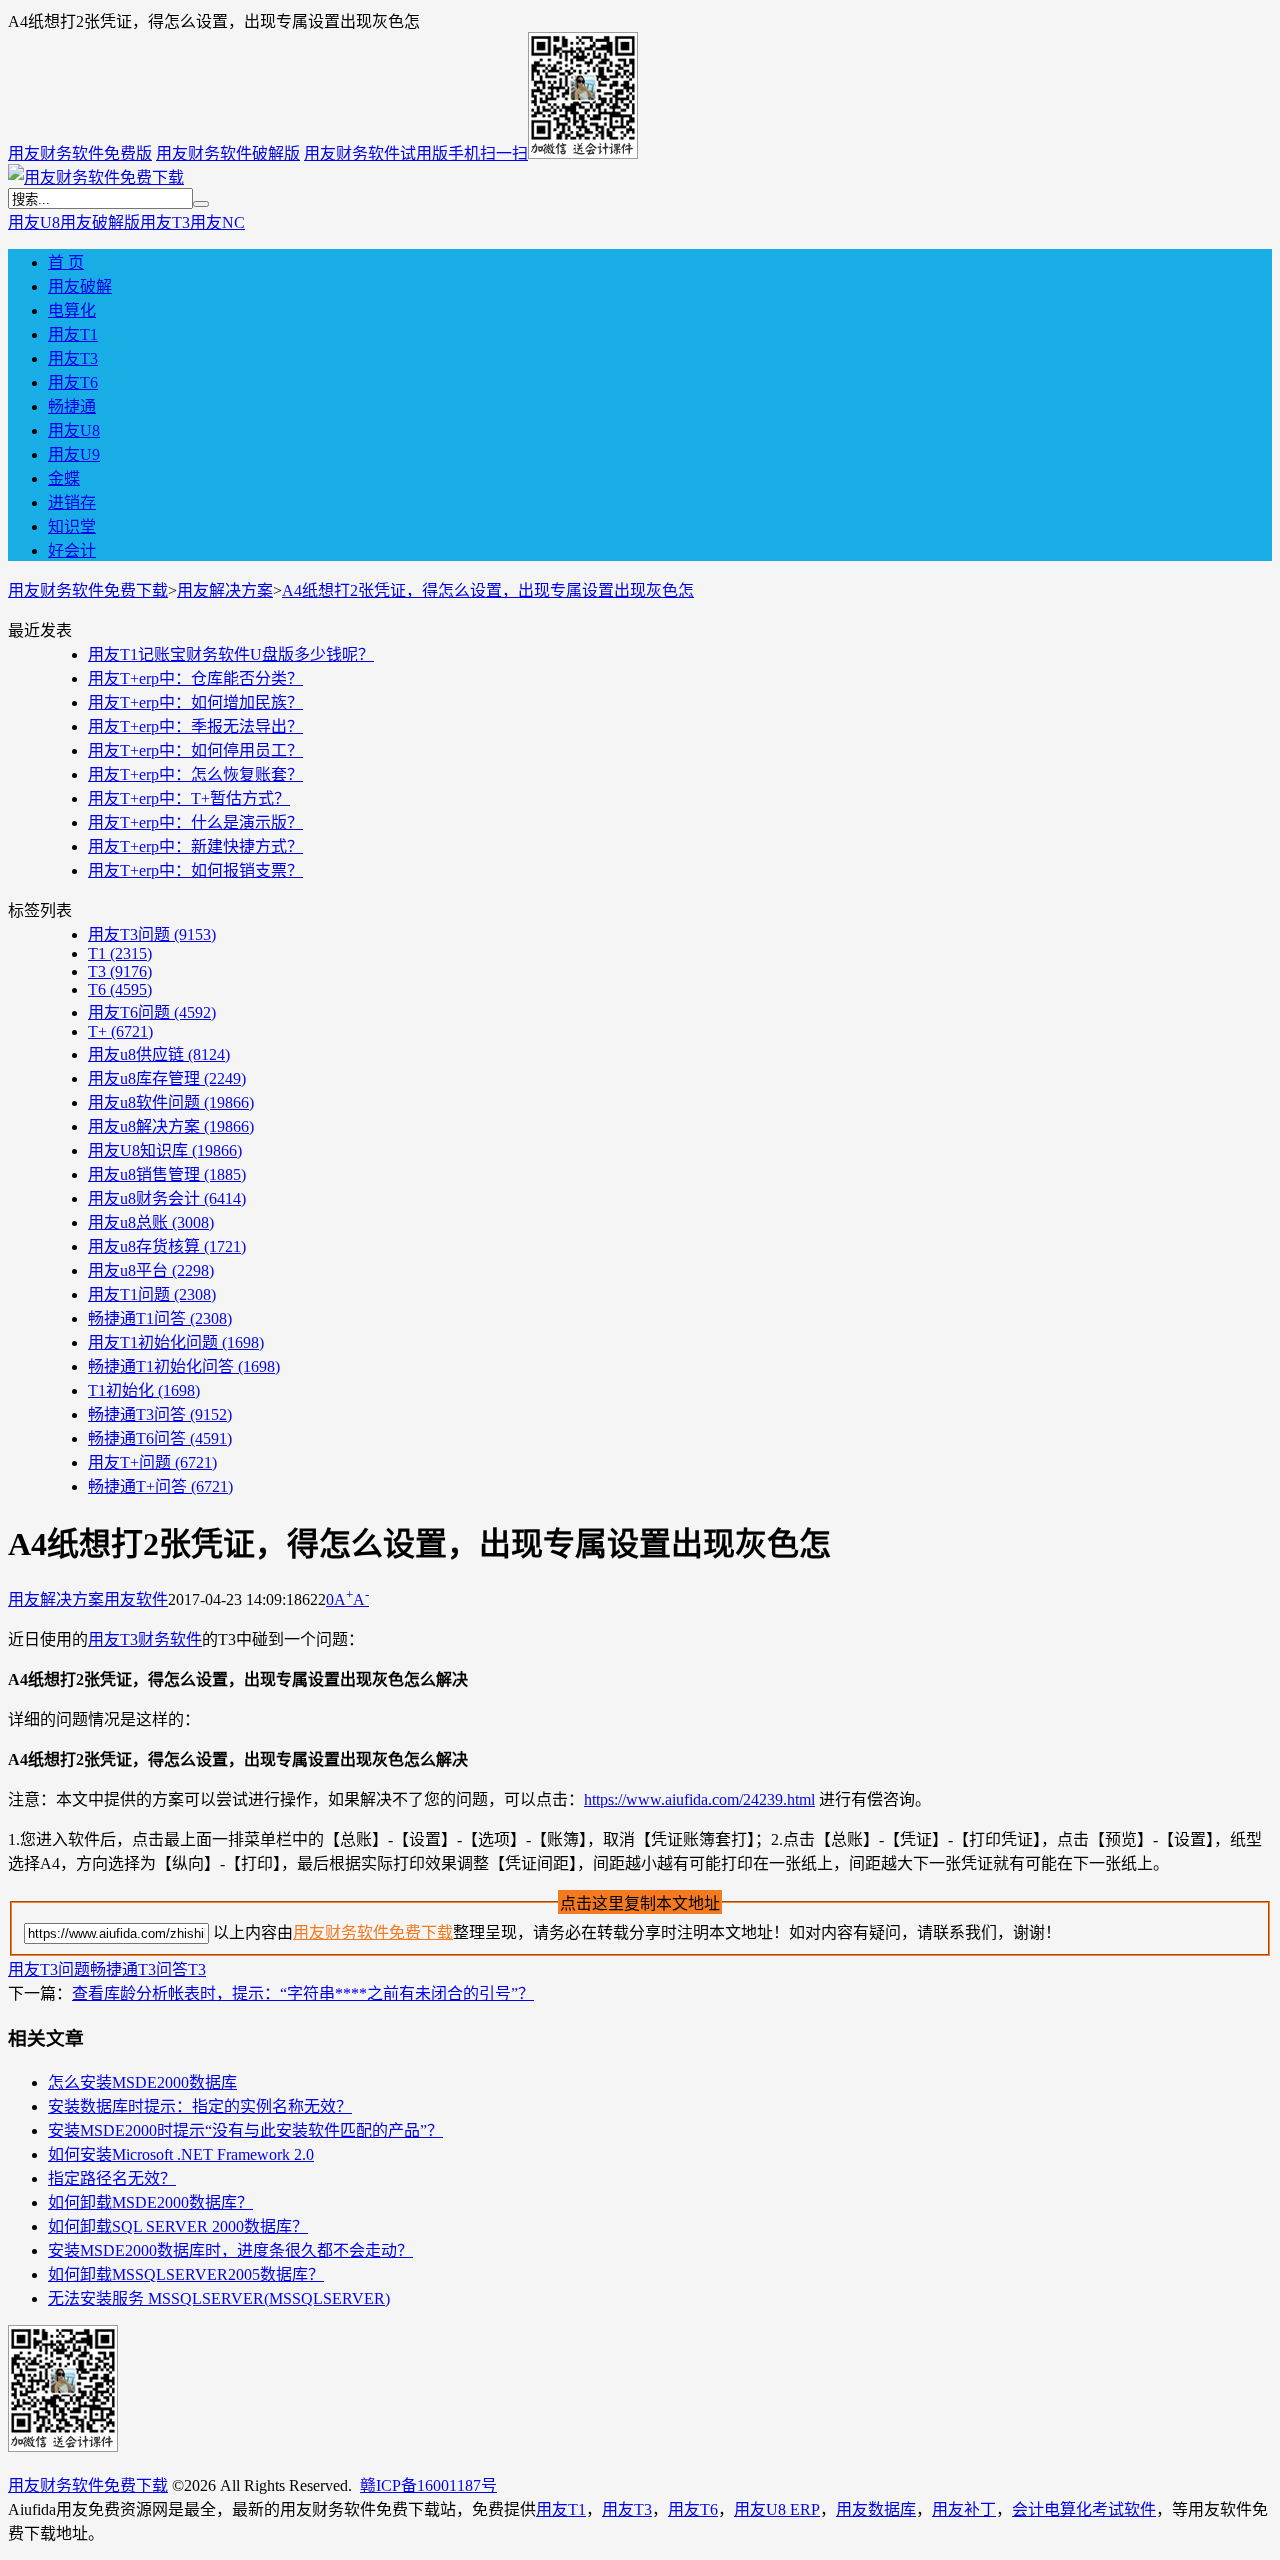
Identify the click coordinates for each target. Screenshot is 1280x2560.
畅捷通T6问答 (160, 1438)
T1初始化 (144, 1390)
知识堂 (72, 526)
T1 (120, 953)
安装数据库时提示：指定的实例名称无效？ (200, 2106)
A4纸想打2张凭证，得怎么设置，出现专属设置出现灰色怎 (488, 590)
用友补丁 (964, 2509)
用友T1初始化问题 (176, 1342)
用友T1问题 (152, 1294)
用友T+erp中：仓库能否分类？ (195, 678)
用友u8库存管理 (167, 1078)
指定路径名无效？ (112, 2178)
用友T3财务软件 (145, 1639)
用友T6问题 (152, 1012)
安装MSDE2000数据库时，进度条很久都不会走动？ (230, 2250)
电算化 (72, 310)
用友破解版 (100, 222)
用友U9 (74, 454)
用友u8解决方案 (171, 1126)
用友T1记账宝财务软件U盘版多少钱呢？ (231, 654)
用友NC (217, 222)
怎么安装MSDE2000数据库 (142, 2082)
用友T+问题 (152, 1462)
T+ (120, 1031)
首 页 (66, 262)
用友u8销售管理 (167, 1174)
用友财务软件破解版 (228, 153)
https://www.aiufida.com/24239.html (699, 1799)
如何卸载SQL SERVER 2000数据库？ (178, 2226)
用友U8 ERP (777, 2509)
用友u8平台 (151, 1270)
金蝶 (64, 478)
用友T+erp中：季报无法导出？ (195, 726)
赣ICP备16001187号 (428, 2485)
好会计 (72, 550)
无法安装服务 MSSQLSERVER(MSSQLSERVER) (219, 2298)
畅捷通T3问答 (160, 1414)
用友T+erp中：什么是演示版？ (195, 822)
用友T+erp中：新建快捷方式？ (195, 846)
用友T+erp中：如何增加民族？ (195, 702)
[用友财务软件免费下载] (96, 177)
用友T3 (165, 222)
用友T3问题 (152, 934)
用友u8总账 (151, 1222)
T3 (120, 971)
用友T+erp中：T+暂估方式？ (189, 798)
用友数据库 (876, 2509)
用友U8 (34, 222)
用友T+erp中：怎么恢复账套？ (195, 774)
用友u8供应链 (159, 1054)
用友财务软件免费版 (80, 153)
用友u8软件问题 (171, 1102)
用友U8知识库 (165, 1150)
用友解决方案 (225, 590)
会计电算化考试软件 (1084, 2509)
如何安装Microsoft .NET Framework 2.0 (181, 2154)
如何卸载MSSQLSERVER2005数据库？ (186, 2274)
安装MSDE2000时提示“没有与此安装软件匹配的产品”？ (245, 2130)
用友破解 (80, 286)
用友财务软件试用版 (376, 153)
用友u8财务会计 (167, 1198)
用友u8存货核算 (167, 1246)
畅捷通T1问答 (160, 1318)
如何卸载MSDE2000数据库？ (150, 2202)
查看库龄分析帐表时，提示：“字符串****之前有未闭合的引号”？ (303, 1993)
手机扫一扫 (488, 153)
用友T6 (73, 382)
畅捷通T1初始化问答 (184, 1366)
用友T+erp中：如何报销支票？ (195, 870)
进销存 (72, 502)
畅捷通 (72, 406)
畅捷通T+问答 (160, 1486)
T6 (120, 989)
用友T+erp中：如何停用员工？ (195, 750)
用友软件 (136, 1599)
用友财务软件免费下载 (88, 590)
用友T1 (73, 334)
